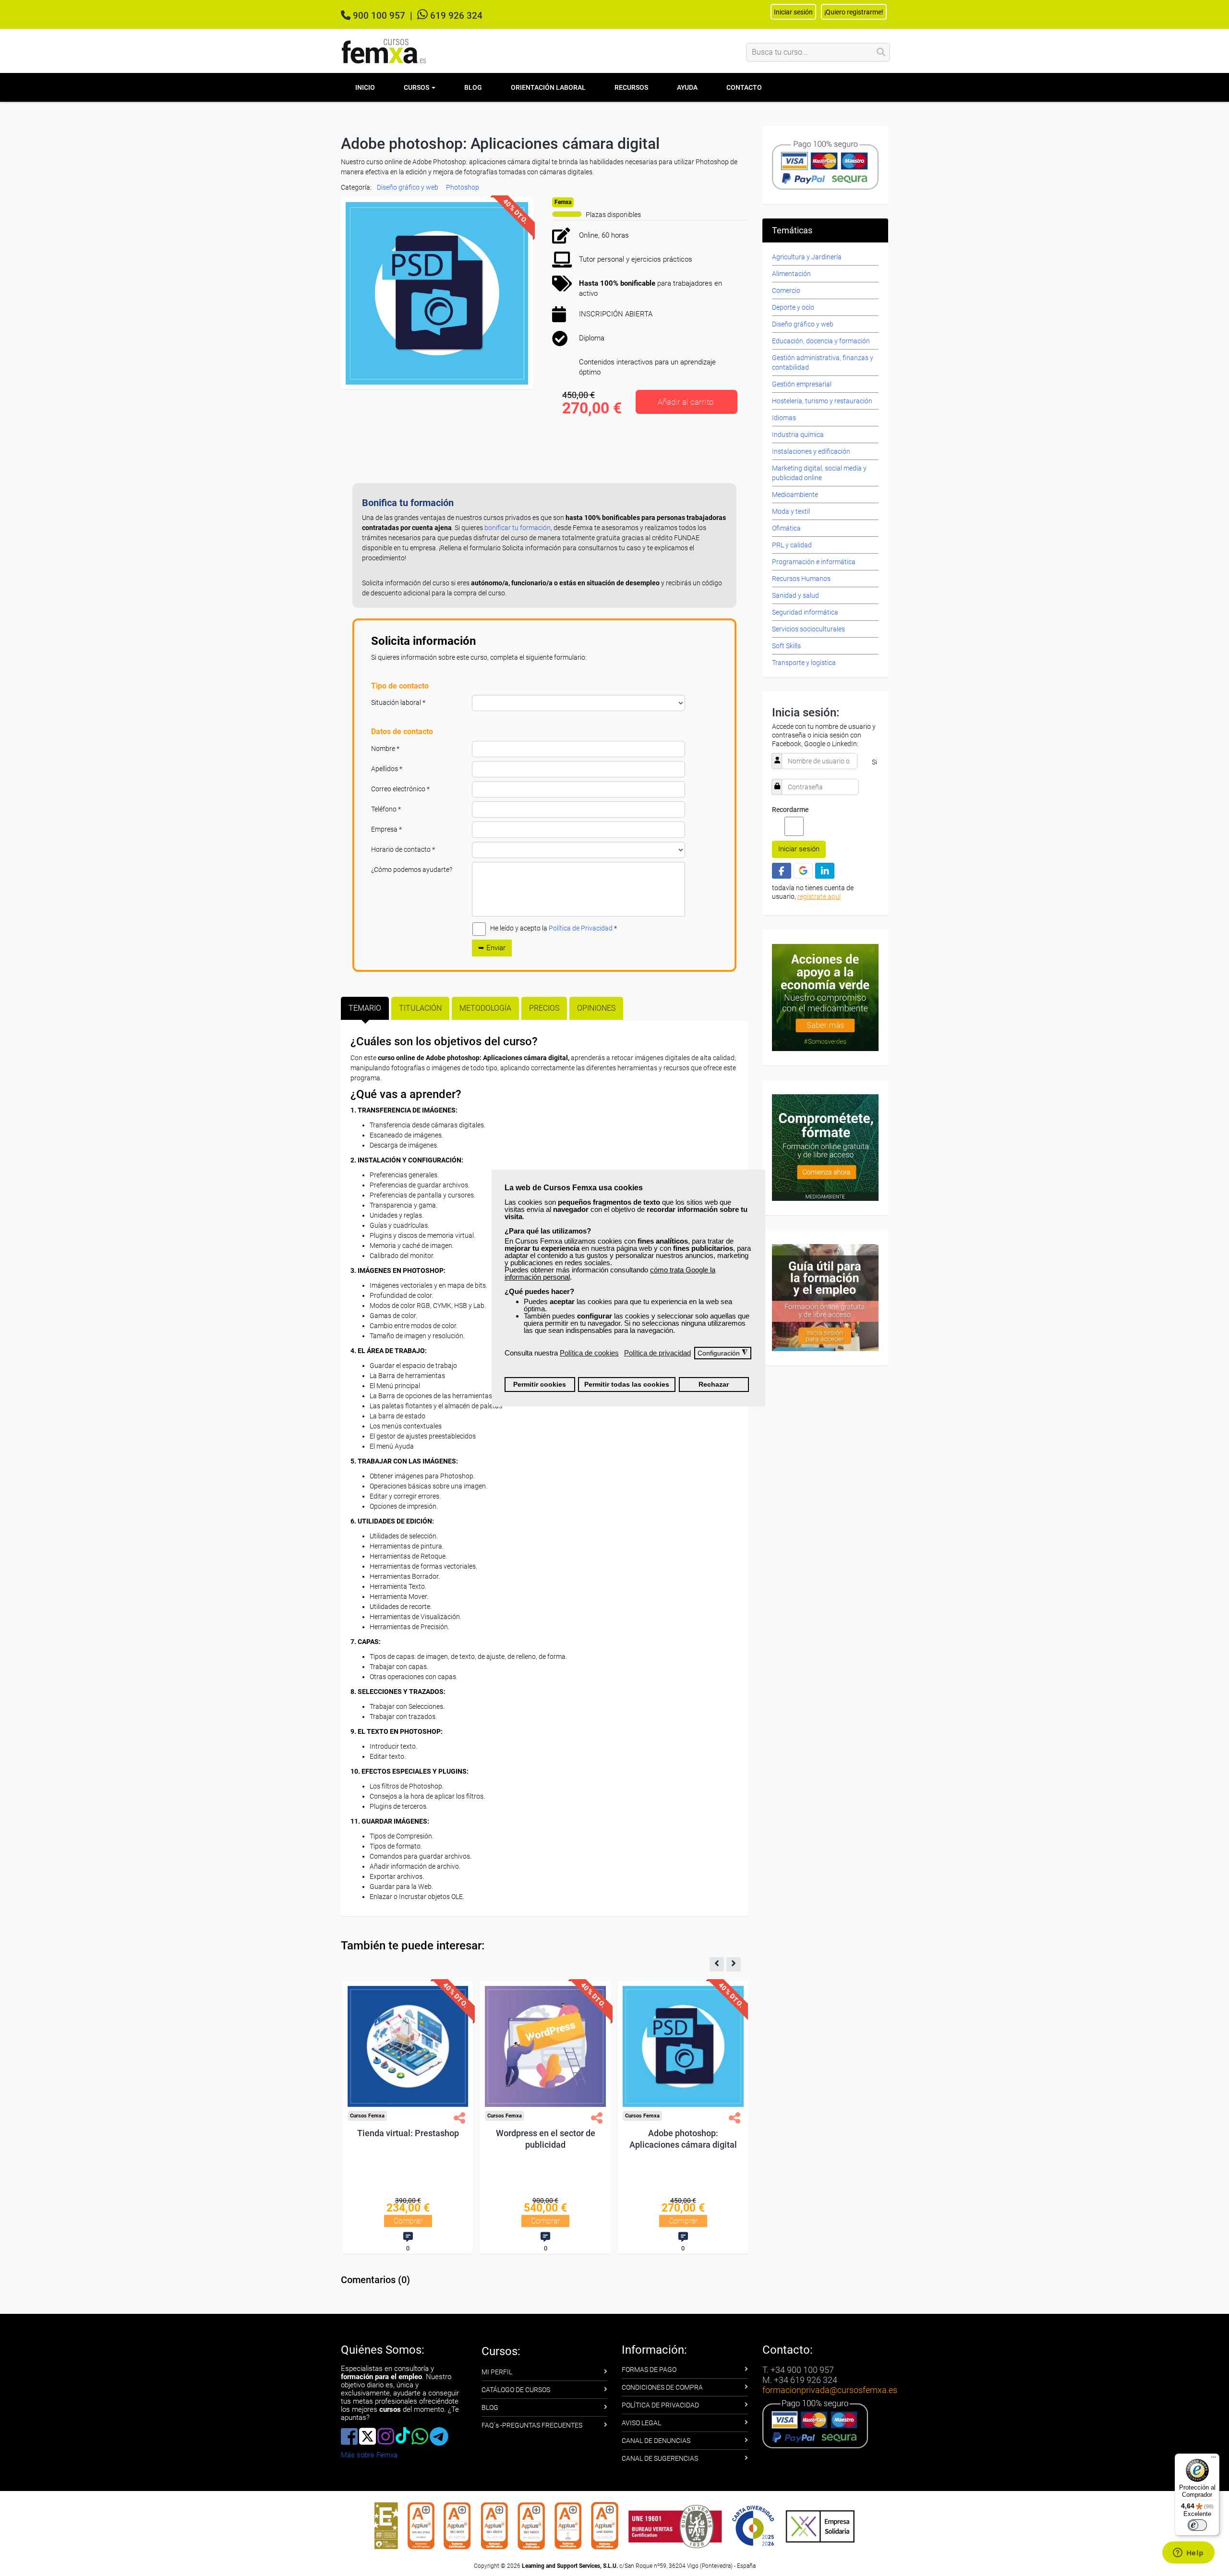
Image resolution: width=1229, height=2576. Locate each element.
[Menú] (1214, 2459)
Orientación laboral (548, 87)
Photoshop (463, 187)
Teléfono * (386, 809)
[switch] (1197, 2525)
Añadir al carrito (686, 402)
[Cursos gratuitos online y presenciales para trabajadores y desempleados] (384, 51)
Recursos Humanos (801, 579)
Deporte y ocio (793, 307)
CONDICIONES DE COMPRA (662, 2387)
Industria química (798, 435)
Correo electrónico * (400, 789)
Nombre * (385, 749)
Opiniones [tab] (596, 1008)
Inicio (365, 87)
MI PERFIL (497, 2372)
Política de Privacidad (581, 928)
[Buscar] (881, 52)
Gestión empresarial (802, 384)
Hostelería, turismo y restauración (822, 401)
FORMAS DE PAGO (649, 2370)
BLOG (490, 2407)
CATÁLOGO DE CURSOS (516, 2390)
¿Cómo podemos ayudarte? (412, 870)
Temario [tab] (365, 1008)
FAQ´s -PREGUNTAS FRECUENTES (532, 2425)
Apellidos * (387, 769)
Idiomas (784, 418)
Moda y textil (791, 511)
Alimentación (791, 274)
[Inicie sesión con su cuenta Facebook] (782, 871)
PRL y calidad (792, 545)
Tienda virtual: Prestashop (544, 2133)
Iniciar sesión (799, 849)
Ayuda (687, 87)
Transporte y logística (804, 663)
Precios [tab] (544, 1008)
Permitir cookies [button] (540, 1385)
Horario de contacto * (403, 849)
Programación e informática (814, 562)
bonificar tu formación (518, 528)
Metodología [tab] (485, 1008)
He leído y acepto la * (554, 928)
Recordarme (790, 810)
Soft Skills (786, 646)
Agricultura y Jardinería (807, 257)
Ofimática (786, 528)
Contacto (744, 87)
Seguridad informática (805, 612)
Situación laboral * (398, 702)
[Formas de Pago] (825, 164)
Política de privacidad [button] (657, 1353)
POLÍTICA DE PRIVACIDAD (660, 2405)
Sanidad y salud (795, 595)
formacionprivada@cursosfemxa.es (830, 2390)
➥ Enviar (492, 948)
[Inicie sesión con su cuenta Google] (803, 871)
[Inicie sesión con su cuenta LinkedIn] (825, 871)
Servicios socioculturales (808, 629)
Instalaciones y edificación (811, 451)
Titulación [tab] (420, 1008)
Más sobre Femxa (369, 2455)
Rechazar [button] (714, 1385)
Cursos (417, 87)
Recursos (631, 87)
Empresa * (386, 829)
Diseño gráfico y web (408, 187)
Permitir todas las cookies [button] (627, 1385)
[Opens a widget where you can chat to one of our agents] (1188, 2553)
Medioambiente (795, 495)
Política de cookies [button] (589, 1353)
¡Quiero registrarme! (854, 12)
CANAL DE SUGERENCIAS (660, 2458)
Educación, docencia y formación (821, 341)
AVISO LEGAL (641, 2423)
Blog (473, 87)
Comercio (786, 290)
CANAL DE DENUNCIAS (656, 2441)
